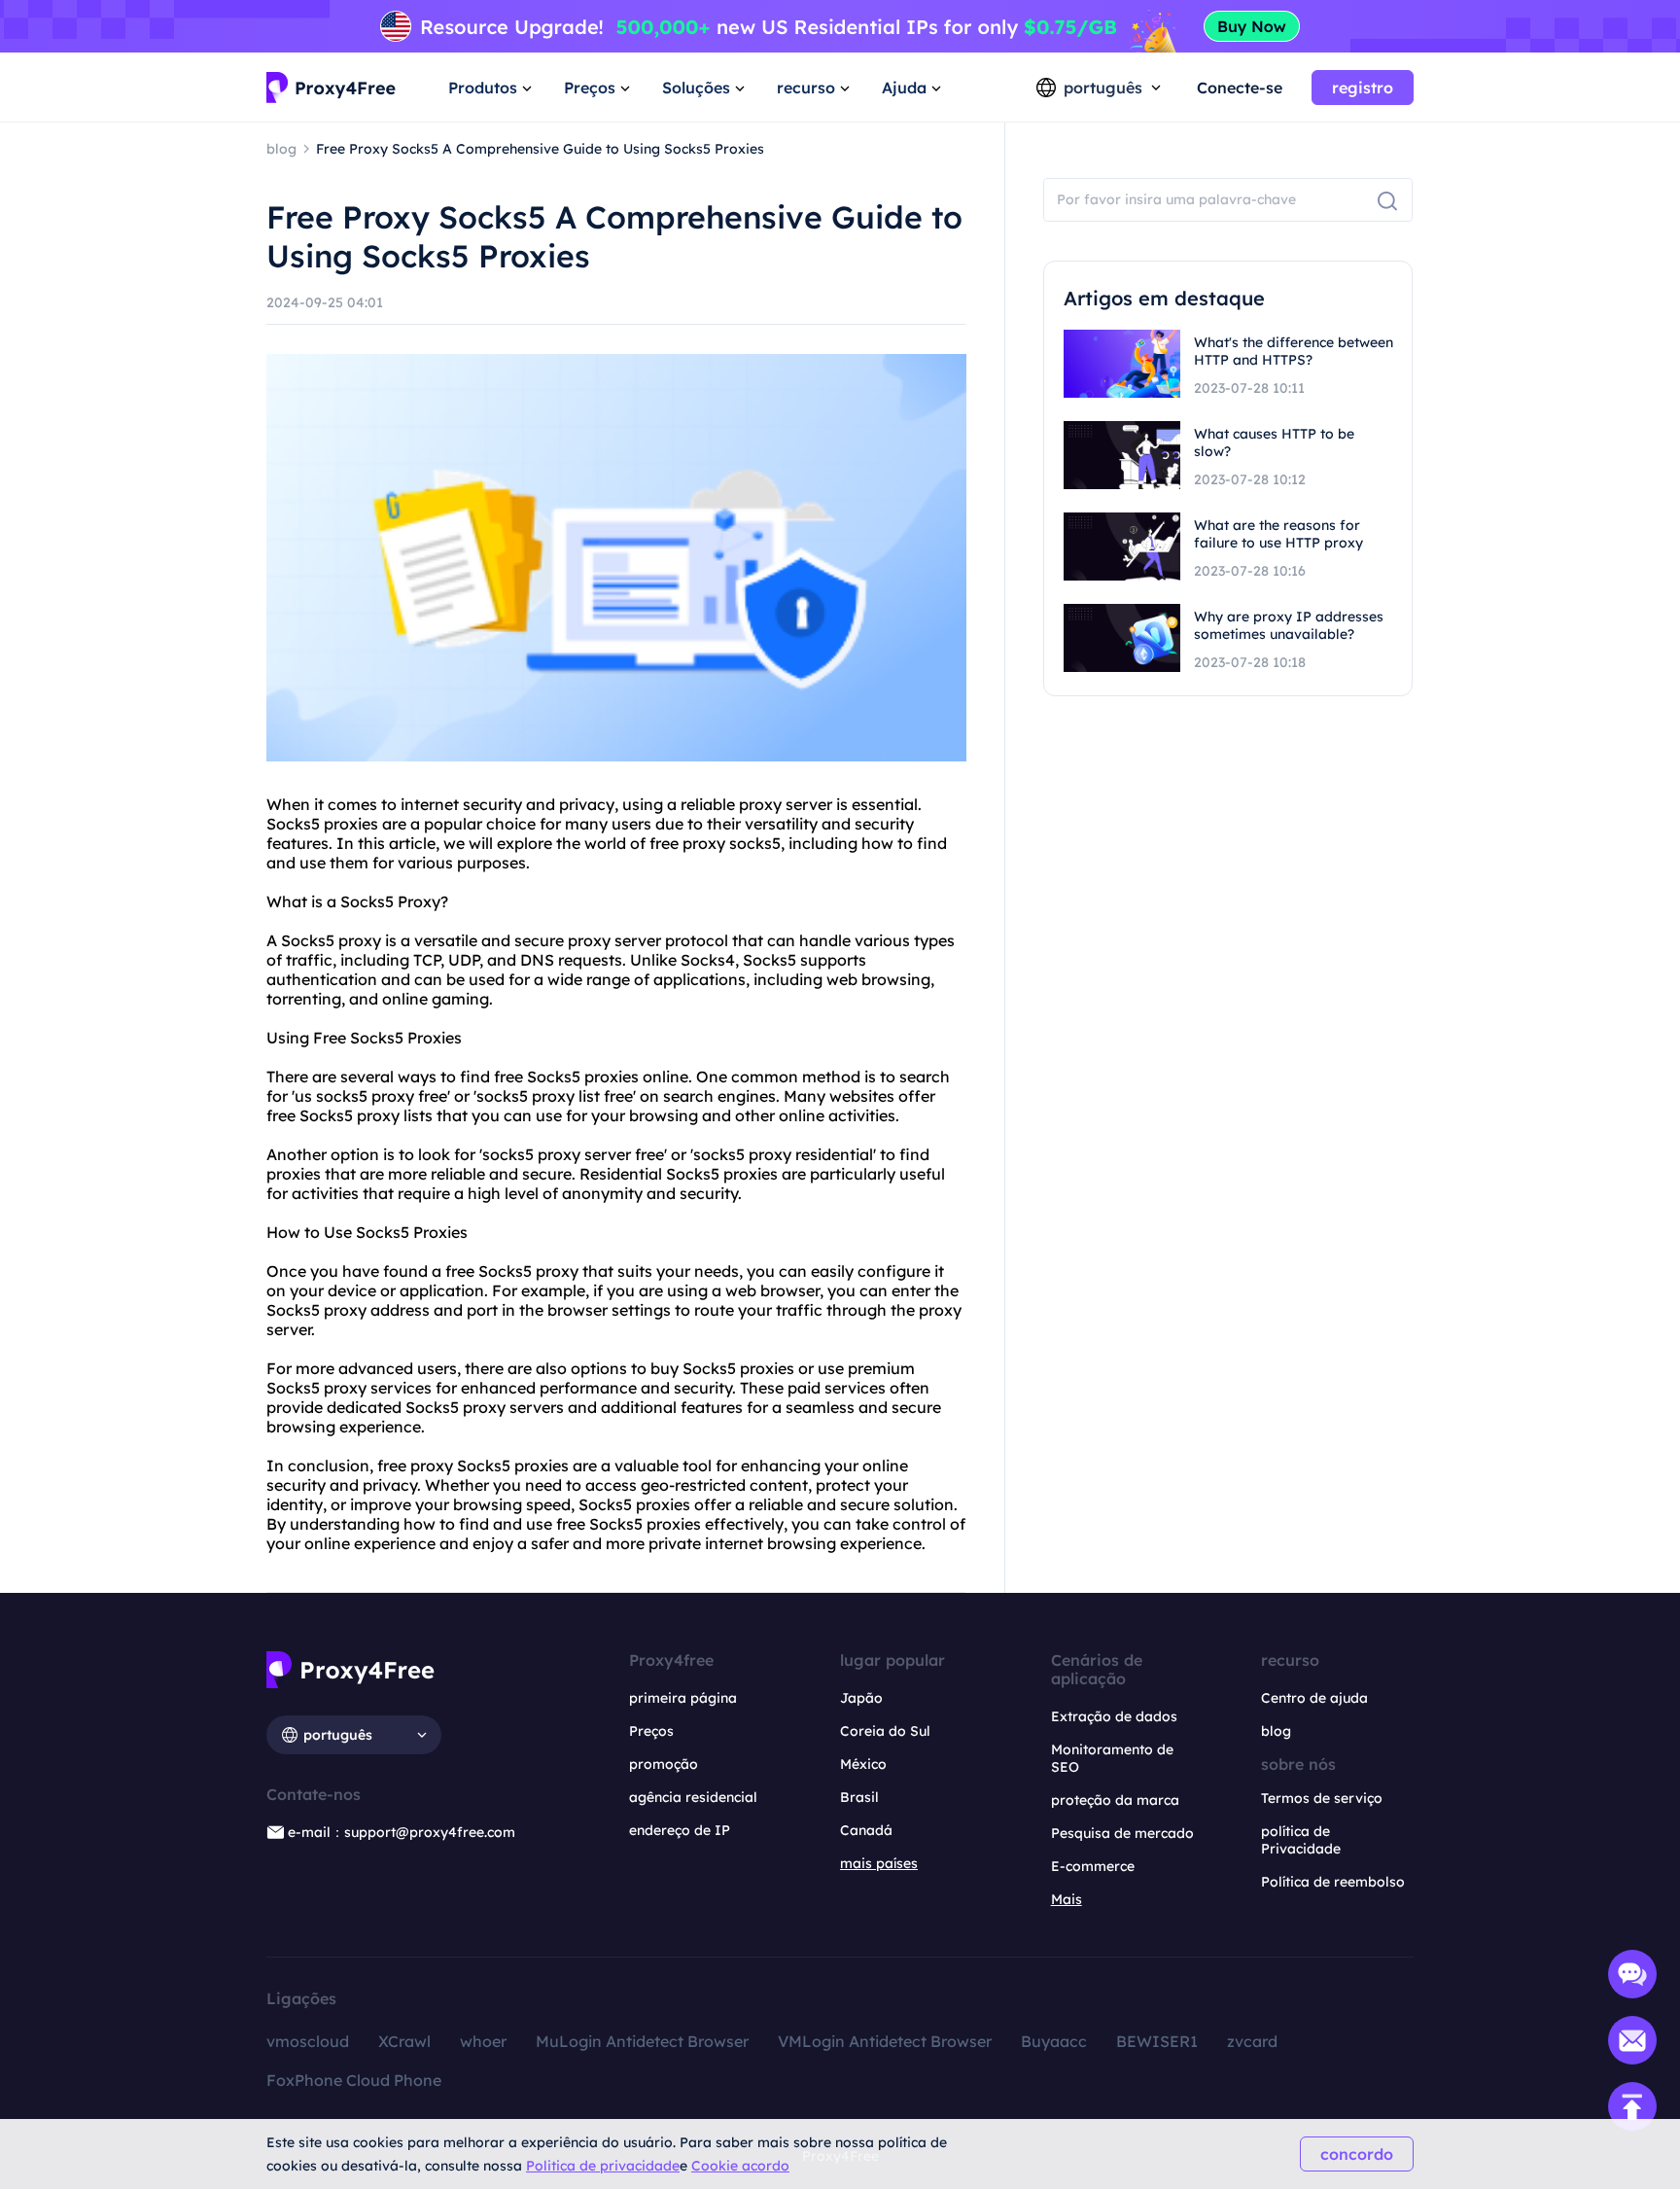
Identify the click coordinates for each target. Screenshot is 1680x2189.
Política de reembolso (1333, 1882)
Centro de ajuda (1314, 1698)
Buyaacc (1054, 2041)
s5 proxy (350, 940)
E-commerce (1093, 1866)
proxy (760, 804)
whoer (483, 2041)
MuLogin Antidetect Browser (642, 2041)
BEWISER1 (1157, 2041)
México (863, 1764)
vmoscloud (308, 2041)
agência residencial (693, 1797)
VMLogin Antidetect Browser (885, 2041)
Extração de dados (1114, 1716)
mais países (879, 1863)
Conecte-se (1240, 88)
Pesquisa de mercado (1122, 1833)
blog (1276, 1731)
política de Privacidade (1301, 1840)
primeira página (683, 1698)
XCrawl (404, 2041)
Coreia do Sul (885, 1731)
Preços (651, 1731)
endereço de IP (680, 1830)
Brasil (859, 1797)
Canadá (866, 1830)
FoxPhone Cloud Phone (354, 2080)
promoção (664, 1764)
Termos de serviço (1322, 1798)
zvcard (1252, 2041)
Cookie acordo (740, 2166)
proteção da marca (1115, 1800)
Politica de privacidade (603, 2166)
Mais (1067, 1899)
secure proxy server (588, 940)
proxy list (566, 1096)
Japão (861, 1698)
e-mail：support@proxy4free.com (402, 1832)
